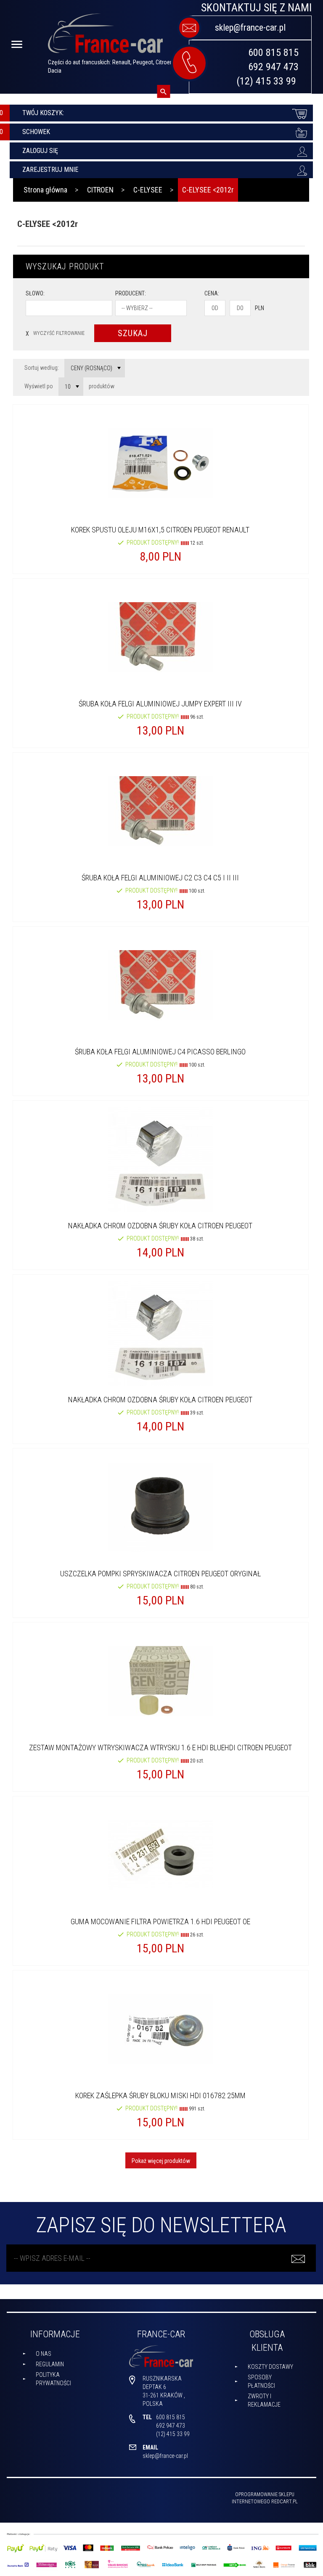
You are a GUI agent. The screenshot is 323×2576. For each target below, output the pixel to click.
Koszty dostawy (270, 2367)
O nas (44, 2354)
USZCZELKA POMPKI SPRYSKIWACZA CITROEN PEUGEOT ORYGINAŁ (160, 1574)
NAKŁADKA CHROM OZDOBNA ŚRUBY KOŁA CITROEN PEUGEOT (160, 1226)
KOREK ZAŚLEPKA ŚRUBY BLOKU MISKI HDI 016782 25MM (160, 2095)
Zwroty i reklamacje (264, 2400)
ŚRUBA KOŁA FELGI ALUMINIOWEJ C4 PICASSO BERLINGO (160, 1052)
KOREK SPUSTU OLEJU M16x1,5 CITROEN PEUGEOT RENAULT (160, 530)
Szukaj (133, 333)
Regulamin (50, 2364)
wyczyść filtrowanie (55, 333)
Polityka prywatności (53, 2379)
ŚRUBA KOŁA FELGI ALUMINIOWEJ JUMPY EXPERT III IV (160, 704)
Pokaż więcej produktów (161, 2161)
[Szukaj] (163, 91)
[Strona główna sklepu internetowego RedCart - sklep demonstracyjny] (105, 37)
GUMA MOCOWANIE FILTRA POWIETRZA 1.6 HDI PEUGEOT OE (160, 1921)
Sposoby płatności (261, 2381)
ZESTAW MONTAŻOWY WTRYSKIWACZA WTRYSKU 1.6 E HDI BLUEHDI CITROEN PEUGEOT (160, 1748)
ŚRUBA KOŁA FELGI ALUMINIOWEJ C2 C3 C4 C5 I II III (160, 878)
